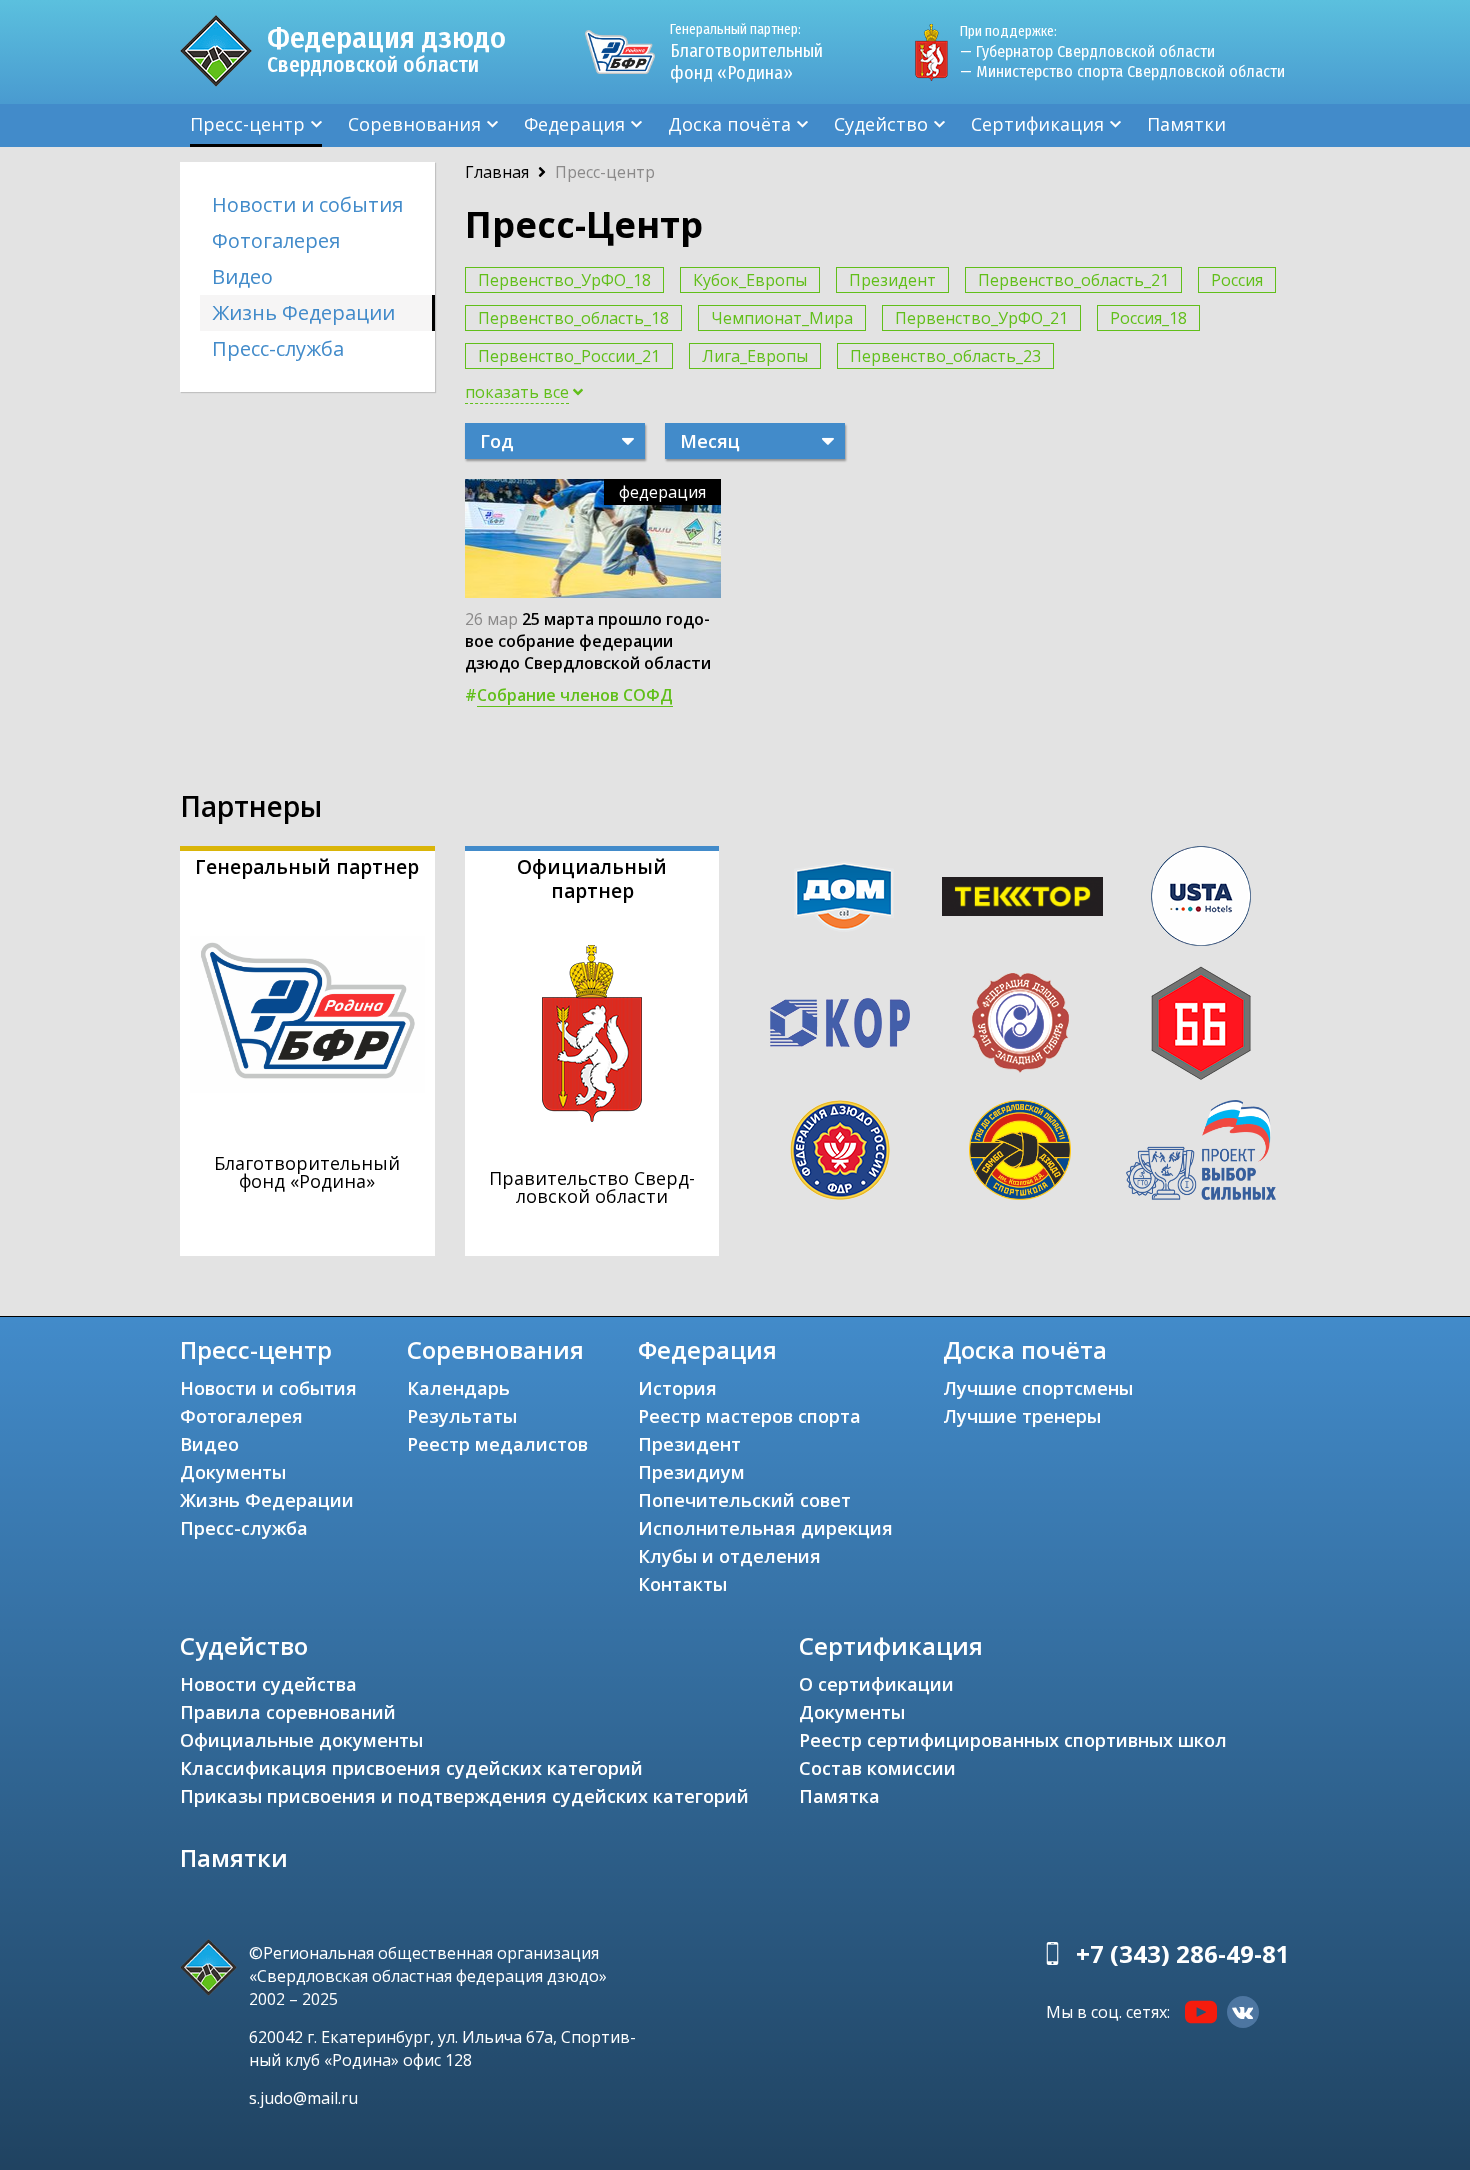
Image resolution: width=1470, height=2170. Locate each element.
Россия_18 (1148, 318)
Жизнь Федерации (303, 312)
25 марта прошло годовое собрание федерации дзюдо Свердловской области (588, 641)
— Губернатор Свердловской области (1087, 51)
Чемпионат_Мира (782, 318)
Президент (892, 280)
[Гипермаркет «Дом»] (844, 896)
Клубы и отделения (729, 1556)
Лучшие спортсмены (1038, 1388)
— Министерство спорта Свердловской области (1122, 71)
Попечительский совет (744, 1500)
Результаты (462, 1416)
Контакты (682, 1584)
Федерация (574, 124)
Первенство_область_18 (573, 318)
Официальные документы (301, 1740)
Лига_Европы (755, 356)
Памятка (839, 1796)
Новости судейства (268, 1684)
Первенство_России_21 (569, 356)
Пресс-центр (247, 124)
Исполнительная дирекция (765, 1528)
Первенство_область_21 (1073, 280)
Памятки (1186, 124)
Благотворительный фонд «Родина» (746, 52)
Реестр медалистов (497, 1444)
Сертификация (1037, 124)
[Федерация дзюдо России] (840, 1150)
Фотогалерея (276, 240)
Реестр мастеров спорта (749, 1416)
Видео (242, 276)
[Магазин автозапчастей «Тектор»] (1023, 897)
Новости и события (307, 204)
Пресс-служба (278, 348)
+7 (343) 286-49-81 (1183, 1953)
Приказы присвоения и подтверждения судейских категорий (464, 1796)
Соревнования (414, 124)
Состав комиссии (877, 1768)
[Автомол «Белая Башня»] (1201, 1023)
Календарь (458, 1388)
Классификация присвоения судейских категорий (411, 1768)
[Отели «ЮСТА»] (1201, 896)
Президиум (691, 1472)
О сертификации (876, 1684)
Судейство (881, 124)
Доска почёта (729, 124)
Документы (233, 1472)
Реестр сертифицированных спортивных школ (1013, 1740)
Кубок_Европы (750, 280)
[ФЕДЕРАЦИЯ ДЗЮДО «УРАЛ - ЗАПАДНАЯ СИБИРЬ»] (1020, 1023)
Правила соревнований (288, 1712)
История (677, 1388)
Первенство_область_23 (945, 356)
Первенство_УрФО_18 (564, 280)
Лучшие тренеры (1022, 1416)
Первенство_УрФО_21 (981, 318)
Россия (1237, 280)
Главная (497, 172)
